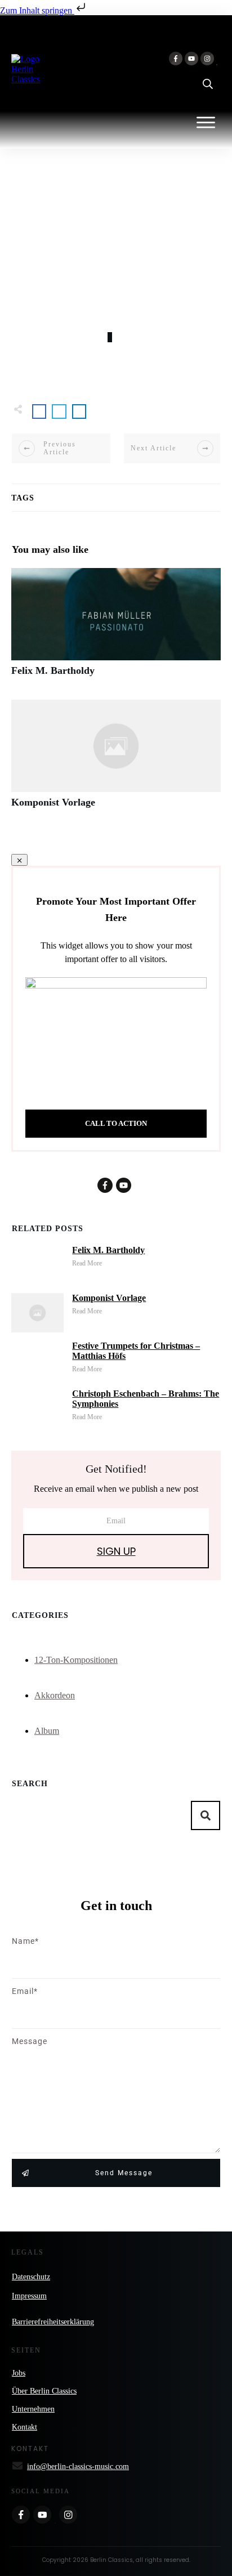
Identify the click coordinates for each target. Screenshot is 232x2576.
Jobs (19, 2373)
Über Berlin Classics (44, 2391)
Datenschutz (31, 2277)
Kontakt (24, 2427)
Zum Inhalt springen (37, 10)
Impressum (29, 2296)
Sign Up (116, 1551)
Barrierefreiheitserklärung (53, 2322)
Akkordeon (55, 1695)
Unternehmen (33, 2409)
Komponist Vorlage (116, 760)
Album (47, 1731)
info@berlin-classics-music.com (78, 2467)
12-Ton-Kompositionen (76, 1660)
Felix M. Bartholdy (116, 628)
